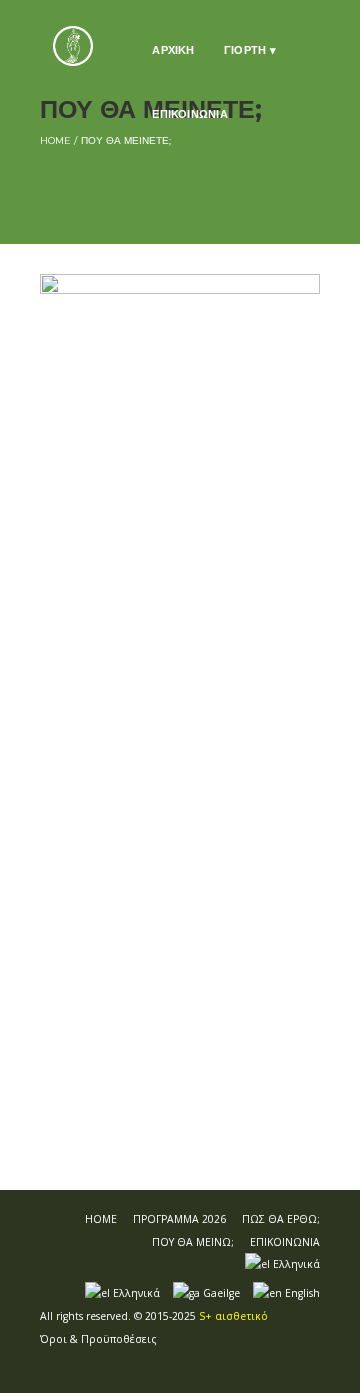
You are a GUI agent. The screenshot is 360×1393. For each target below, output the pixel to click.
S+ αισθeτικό (233, 1316)
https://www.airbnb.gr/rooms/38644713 (212, 966)
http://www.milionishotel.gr (213, 607)
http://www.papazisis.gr (232, 781)
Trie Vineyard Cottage (179, 1101)
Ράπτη (203, 874)
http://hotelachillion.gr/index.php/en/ (211, 642)
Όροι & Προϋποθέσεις (98, 1339)
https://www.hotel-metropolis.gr (220, 515)
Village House (180, 1140)
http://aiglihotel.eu (198, 480)
